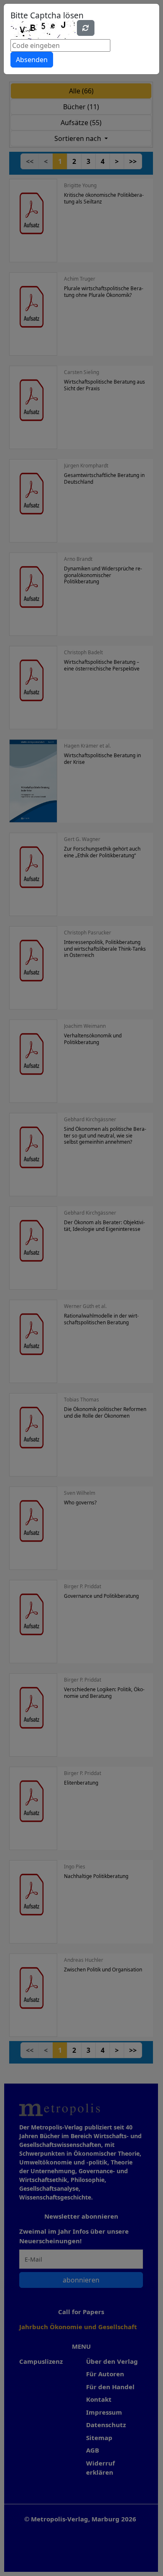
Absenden (32, 60)
